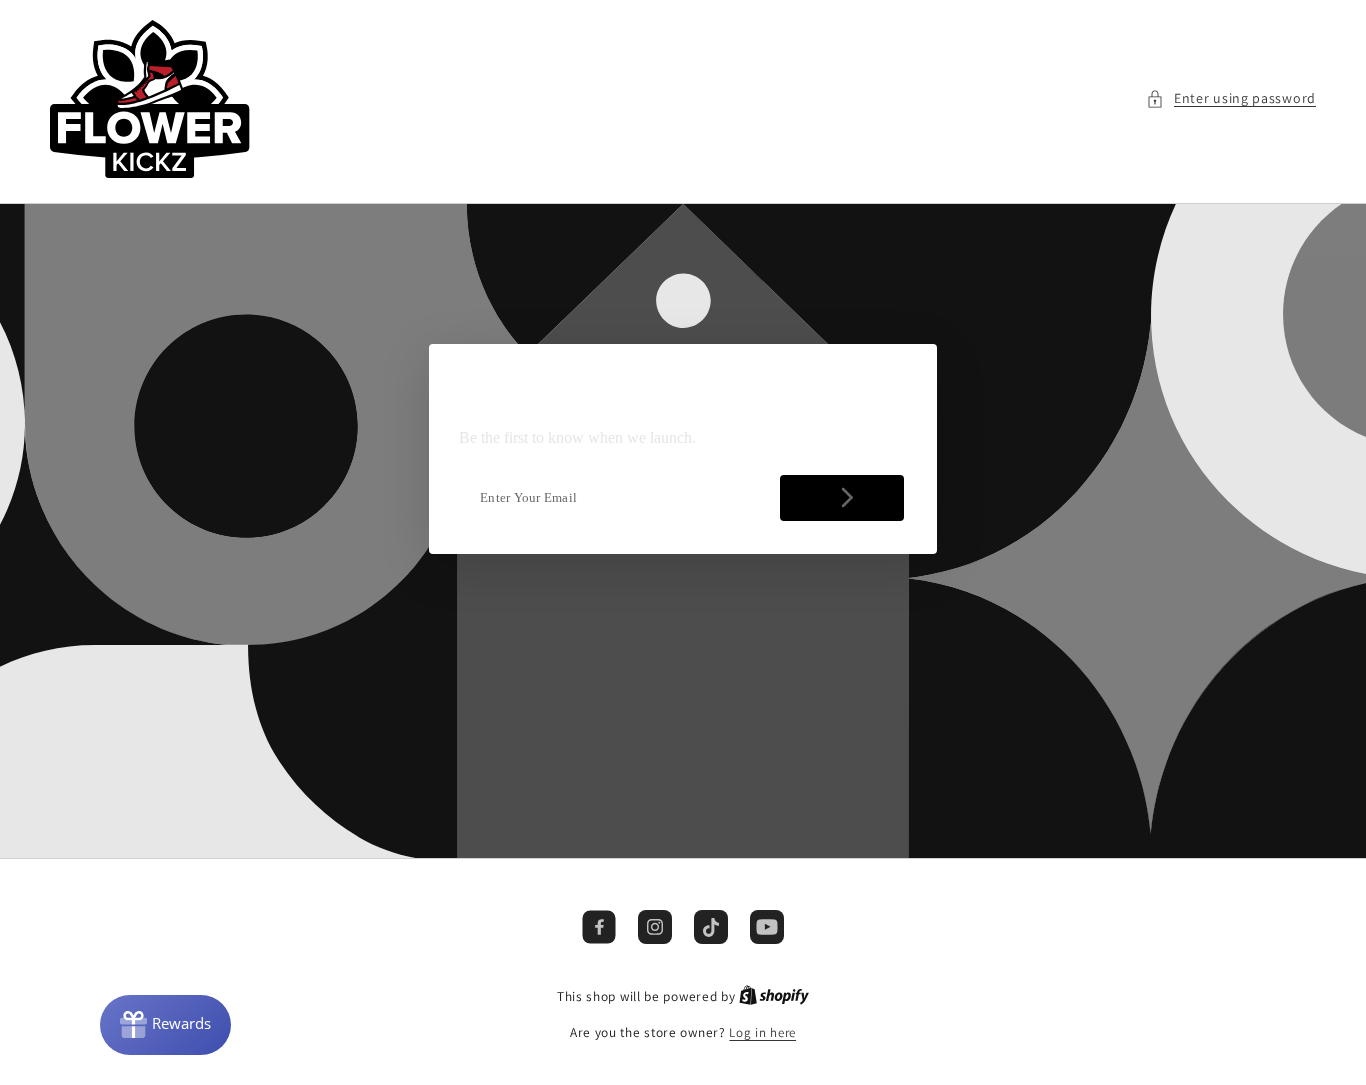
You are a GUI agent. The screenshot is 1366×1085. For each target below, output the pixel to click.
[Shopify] (774, 996)
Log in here (762, 1032)
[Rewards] (165, 1025)
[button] (1231, 98)
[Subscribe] (842, 498)
